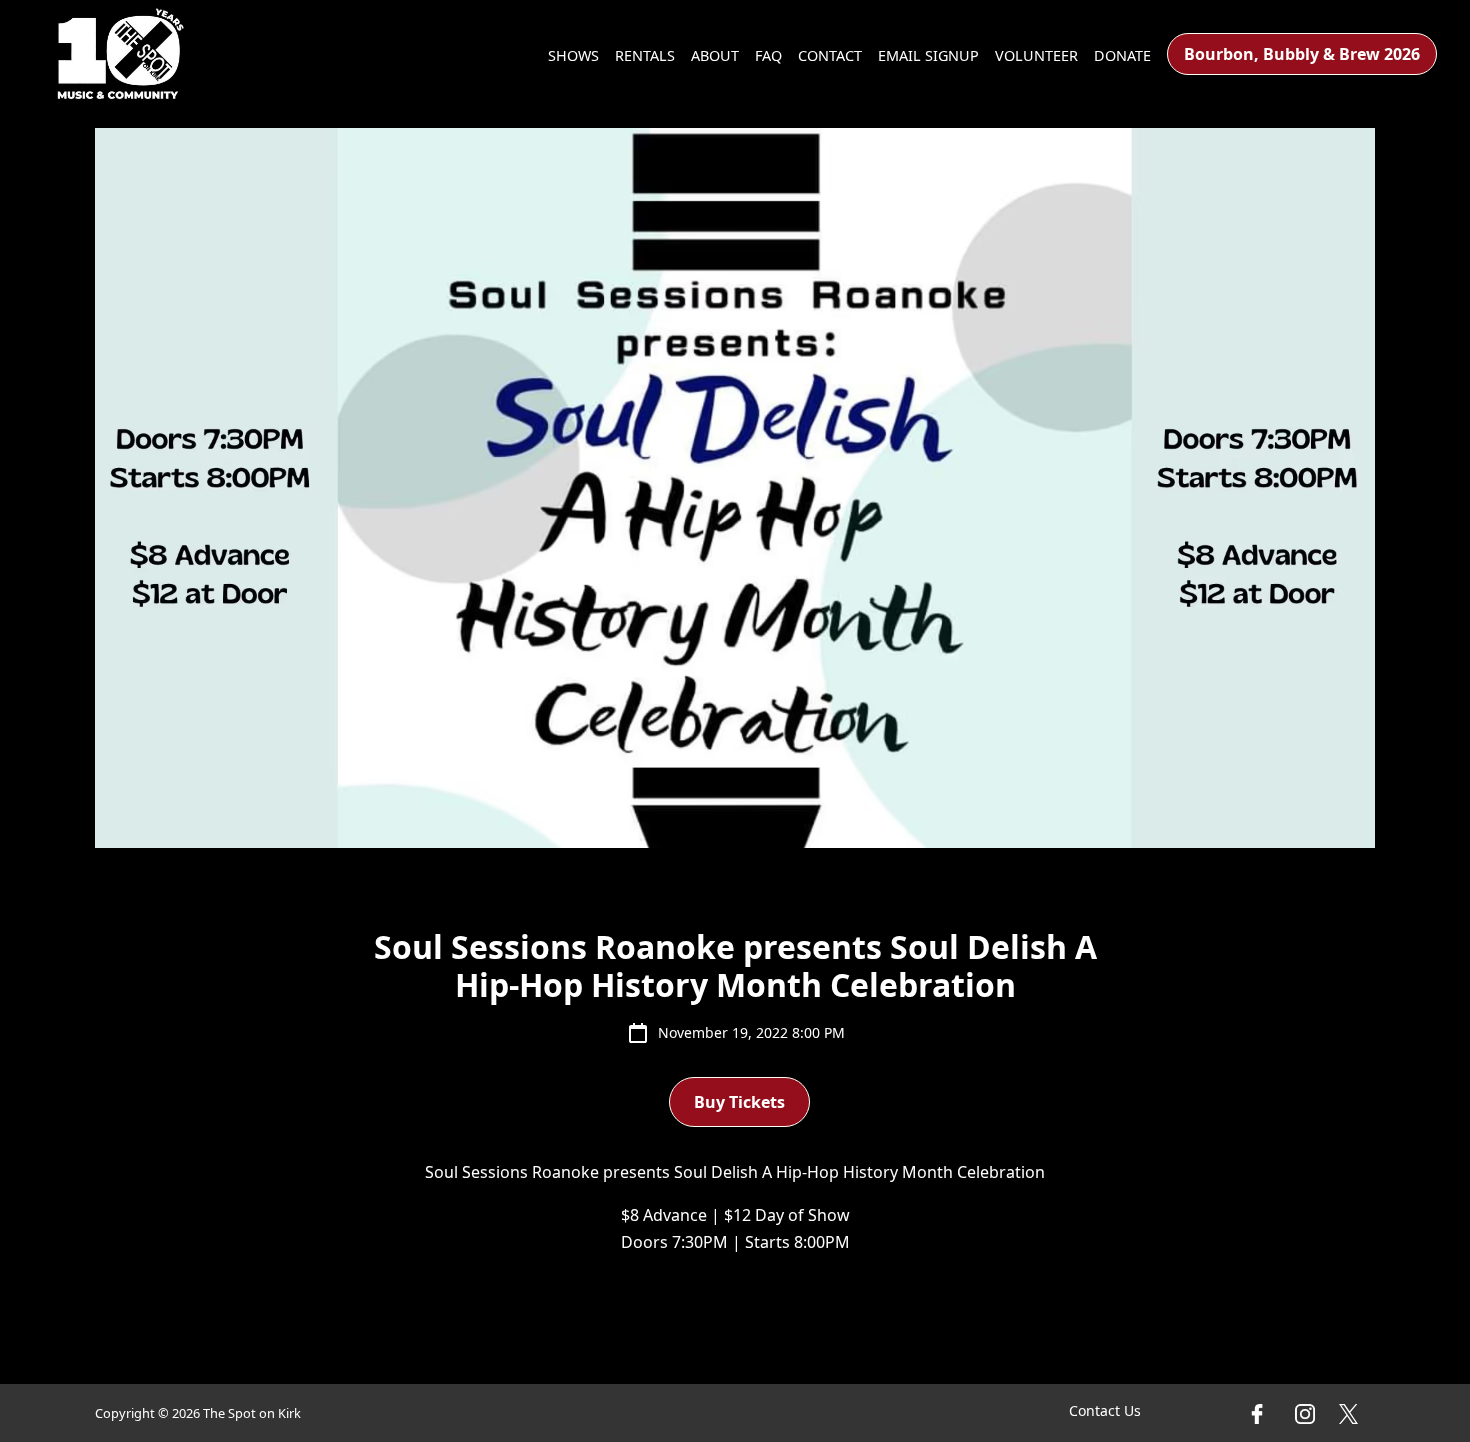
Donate (1122, 55)
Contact (830, 55)
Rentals (645, 55)
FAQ (768, 55)
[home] (121, 54)
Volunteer (1036, 55)
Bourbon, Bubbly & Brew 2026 (1302, 54)
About (715, 55)
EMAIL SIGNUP (928, 55)
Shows (573, 55)
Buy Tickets (739, 1102)
